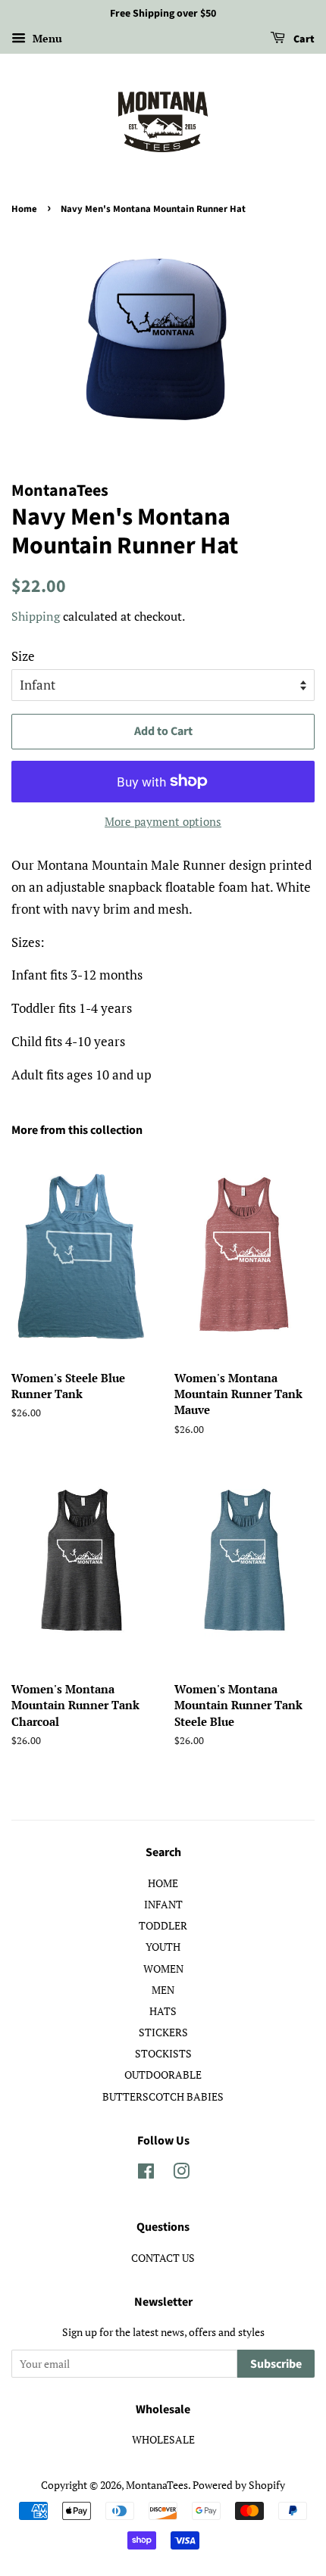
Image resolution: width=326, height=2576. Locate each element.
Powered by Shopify (239, 2485)
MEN (163, 1990)
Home (24, 209)
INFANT (163, 1904)
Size (23, 656)
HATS (163, 2011)
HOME (163, 1883)
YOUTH (163, 1947)
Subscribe (276, 2364)
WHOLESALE (163, 2439)
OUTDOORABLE (163, 2075)
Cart (303, 39)
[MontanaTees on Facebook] (146, 2174)
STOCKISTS (163, 2053)
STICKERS (163, 2032)
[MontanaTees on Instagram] (181, 2174)
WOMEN (163, 1969)
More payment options (163, 821)
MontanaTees (157, 2485)
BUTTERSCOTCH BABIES (163, 2096)
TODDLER (163, 1925)
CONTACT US (163, 2258)
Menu (46, 38)
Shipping (36, 616)
